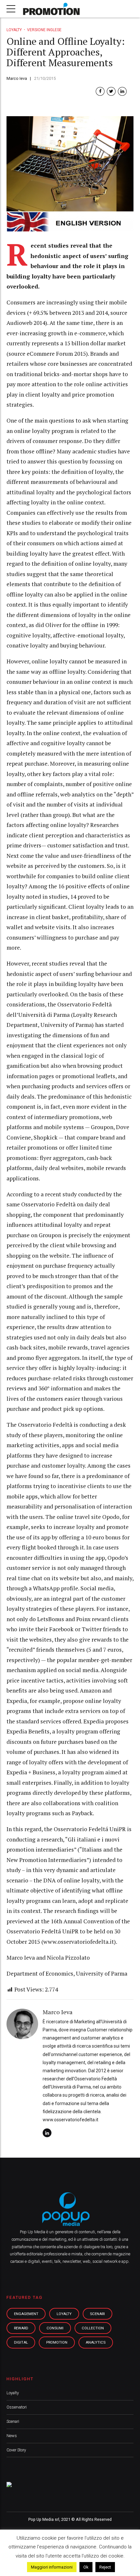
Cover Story (16, 2450)
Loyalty (14, 30)
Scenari (13, 2421)
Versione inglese (44, 30)
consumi (55, 2328)
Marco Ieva (17, 78)
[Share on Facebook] (100, 91)
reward (21, 2328)
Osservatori (17, 2407)
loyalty (64, 2314)
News (12, 2436)
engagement (26, 2314)
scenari (97, 2314)
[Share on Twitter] (111, 91)
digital (21, 2342)
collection (93, 2328)
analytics (96, 2342)
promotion (57, 2342)
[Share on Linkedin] (122, 91)
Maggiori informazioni (52, 2567)
